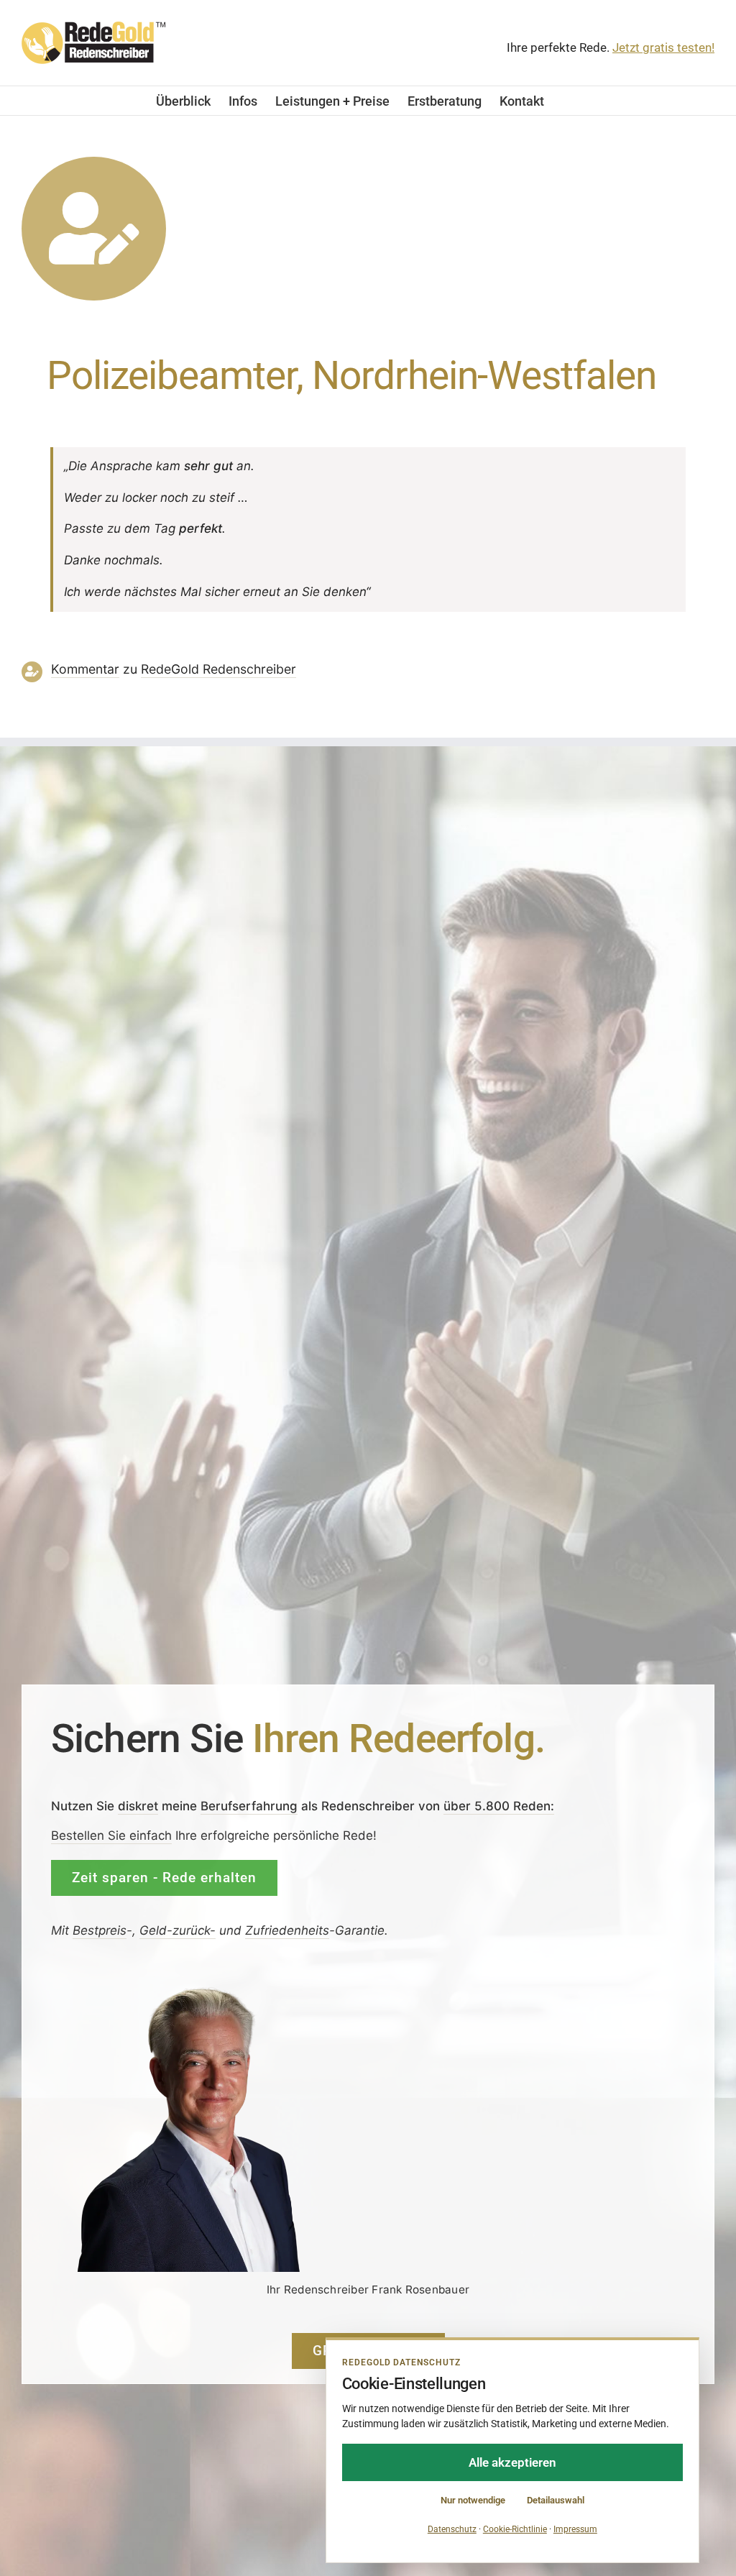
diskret (138, 1806)
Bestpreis (100, 1930)
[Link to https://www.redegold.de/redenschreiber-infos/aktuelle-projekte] (94, 229)
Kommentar (85, 669)
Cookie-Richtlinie (515, 2529)
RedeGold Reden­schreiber (218, 669)
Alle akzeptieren (512, 2462)
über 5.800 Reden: (499, 1806)
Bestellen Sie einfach (111, 1835)
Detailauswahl (556, 2500)
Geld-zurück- (178, 1930)
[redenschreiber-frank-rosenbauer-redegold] (202, 1990)
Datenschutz (452, 2529)
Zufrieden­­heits (287, 1930)
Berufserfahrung (249, 1806)
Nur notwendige (473, 2500)
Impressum (575, 2529)
